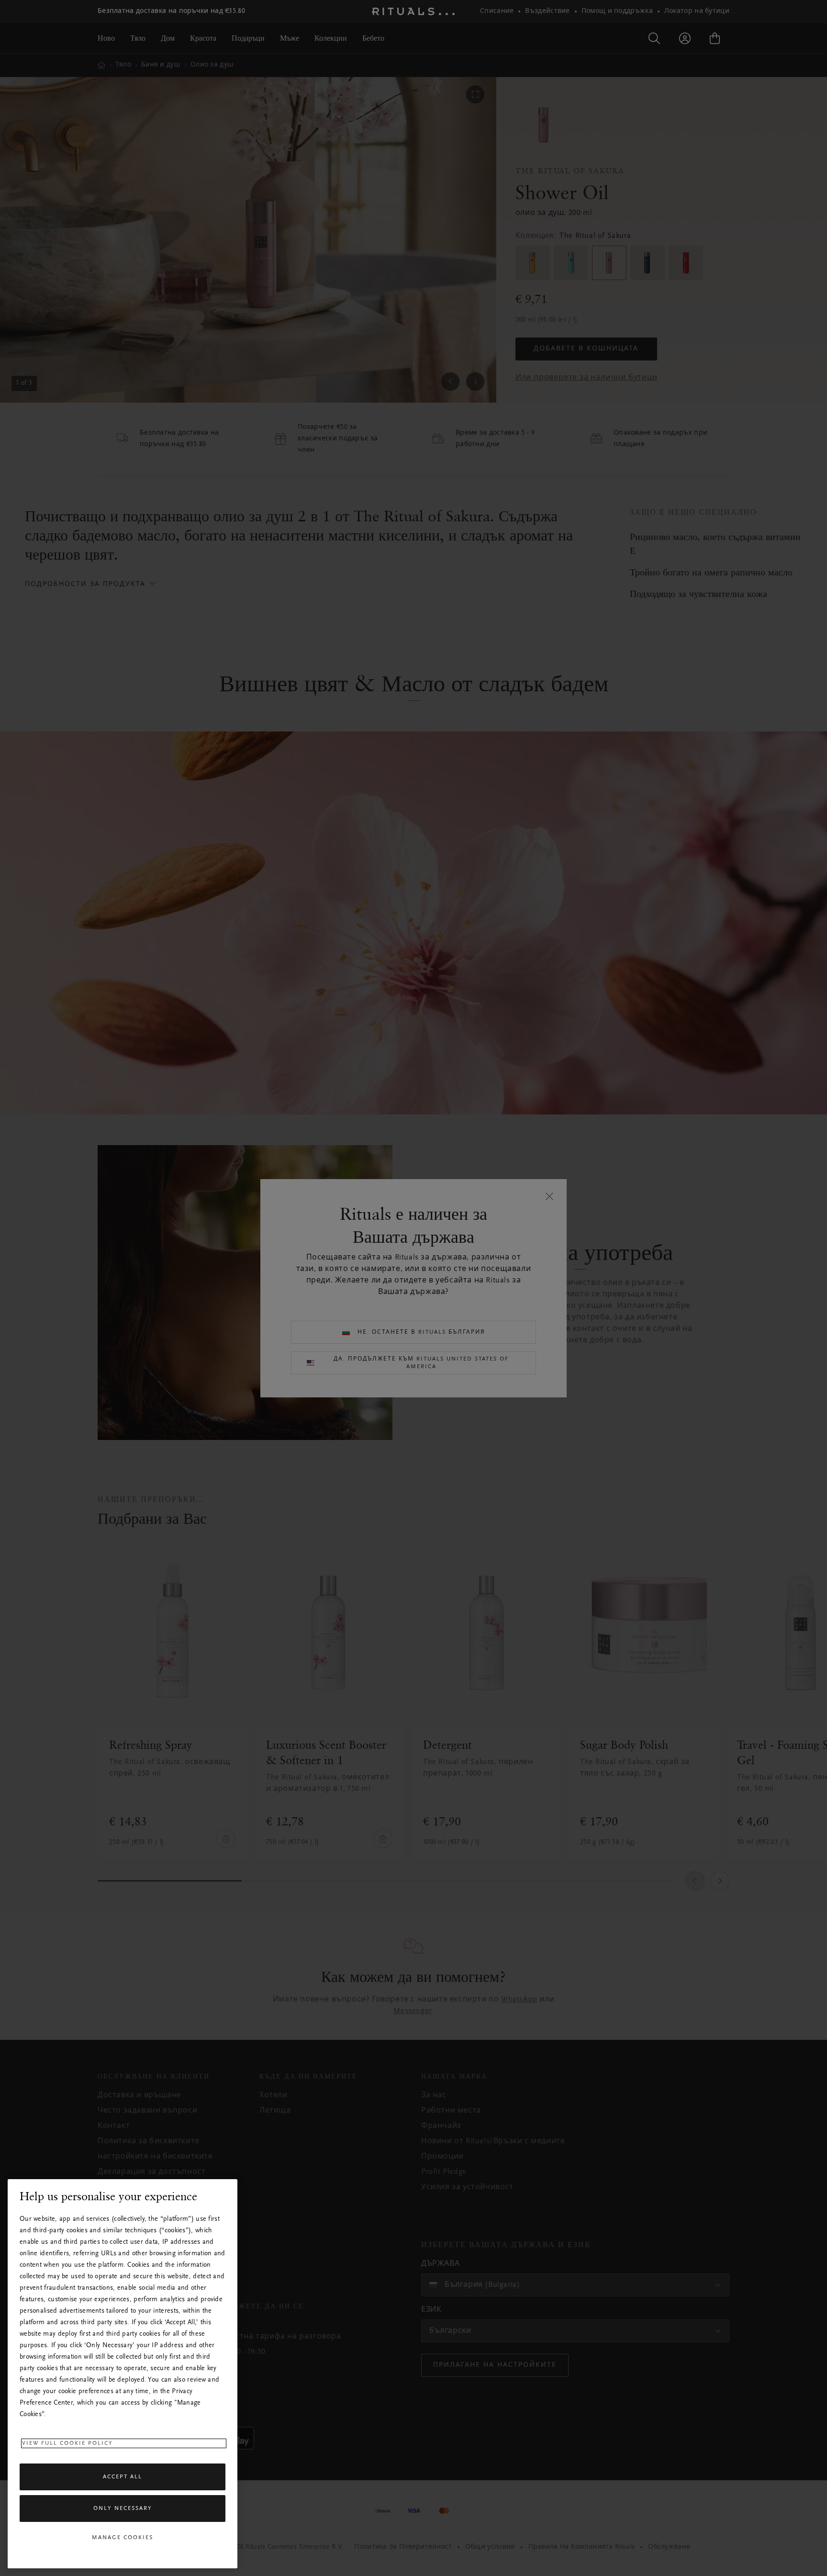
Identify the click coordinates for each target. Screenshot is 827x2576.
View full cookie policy (67, 2443)
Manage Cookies (123, 2538)
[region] (123, 2374)
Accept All (123, 2477)
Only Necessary (123, 2509)
